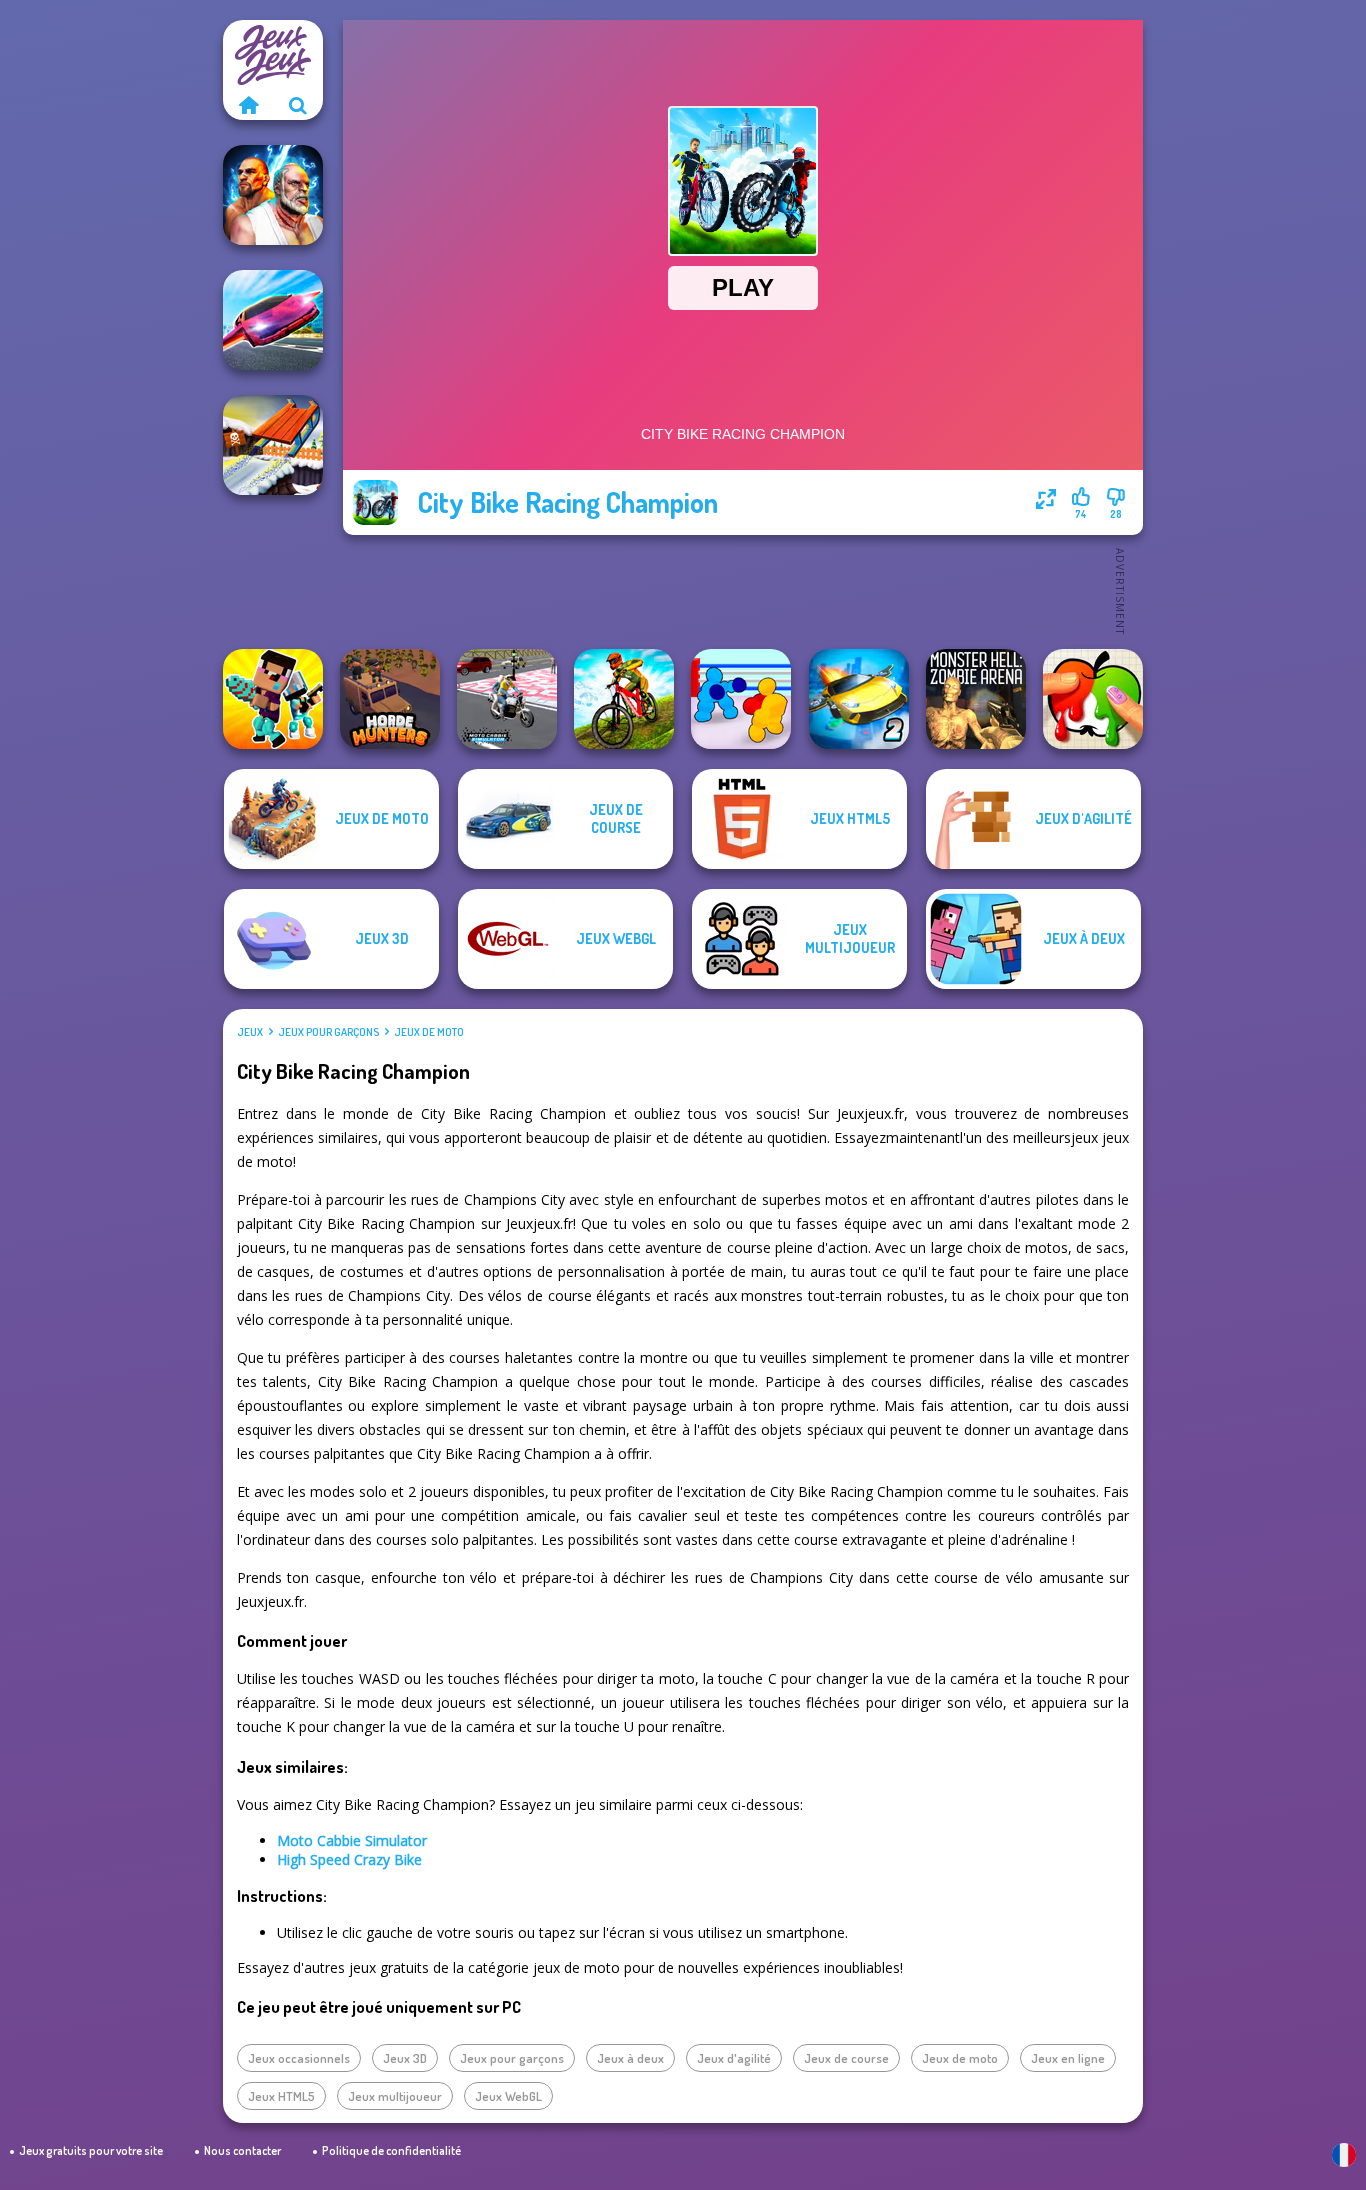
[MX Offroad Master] (624, 699)
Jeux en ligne (1068, 2058)
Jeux (250, 1032)
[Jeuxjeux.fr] (248, 105)
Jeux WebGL (508, 2096)
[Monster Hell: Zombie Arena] (976, 699)
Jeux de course (846, 2058)
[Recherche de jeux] (298, 105)
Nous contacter (242, 2150)
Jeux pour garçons (328, 1032)
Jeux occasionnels (299, 2058)
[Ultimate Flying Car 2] (859, 699)
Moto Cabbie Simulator (352, 1840)
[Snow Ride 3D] (273, 445)
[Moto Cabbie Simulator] (507, 699)
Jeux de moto (429, 1032)
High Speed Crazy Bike (349, 1859)
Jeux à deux (630, 2058)
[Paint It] (1093, 699)
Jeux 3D (405, 2058)
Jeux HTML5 (281, 2096)
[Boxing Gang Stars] (741, 699)
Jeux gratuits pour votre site (91, 2150)
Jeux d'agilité (734, 2058)
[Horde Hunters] (390, 699)
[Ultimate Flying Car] (273, 320)
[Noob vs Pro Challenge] (273, 699)
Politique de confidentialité (391, 2150)
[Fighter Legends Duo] (273, 195)
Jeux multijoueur (395, 2096)
